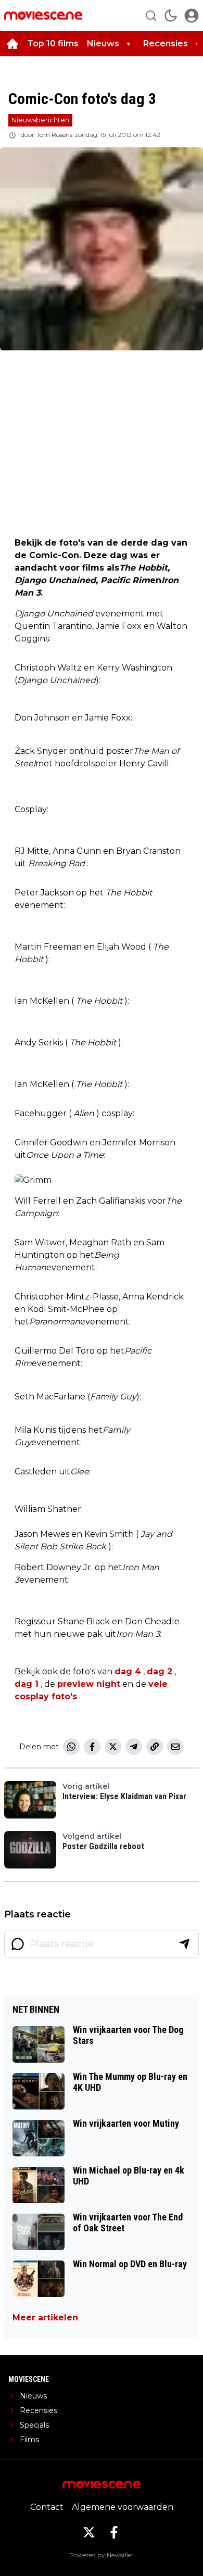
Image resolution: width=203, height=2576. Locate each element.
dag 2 (160, 1671)
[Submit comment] (184, 1944)
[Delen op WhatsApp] (71, 1747)
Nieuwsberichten (40, 120)
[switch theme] (171, 16)
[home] (12, 44)
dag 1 (27, 1684)
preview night (89, 1684)
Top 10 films (53, 43)
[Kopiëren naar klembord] (155, 1747)
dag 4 (128, 1671)
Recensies (166, 43)
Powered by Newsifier (102, 2555)
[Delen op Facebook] (92, 1747)
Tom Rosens (54, 135)
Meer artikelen (45, 2318)
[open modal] (192, 16)
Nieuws (103, 43)
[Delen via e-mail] (175, 1747)
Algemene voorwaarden (123, 2507)
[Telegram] (134, 1747)
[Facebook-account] (114, 2532)
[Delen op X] (113, 1747)
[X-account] (89, 2532)
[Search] (151, 16)
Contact (47, 2507)
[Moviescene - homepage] (43, 15)
